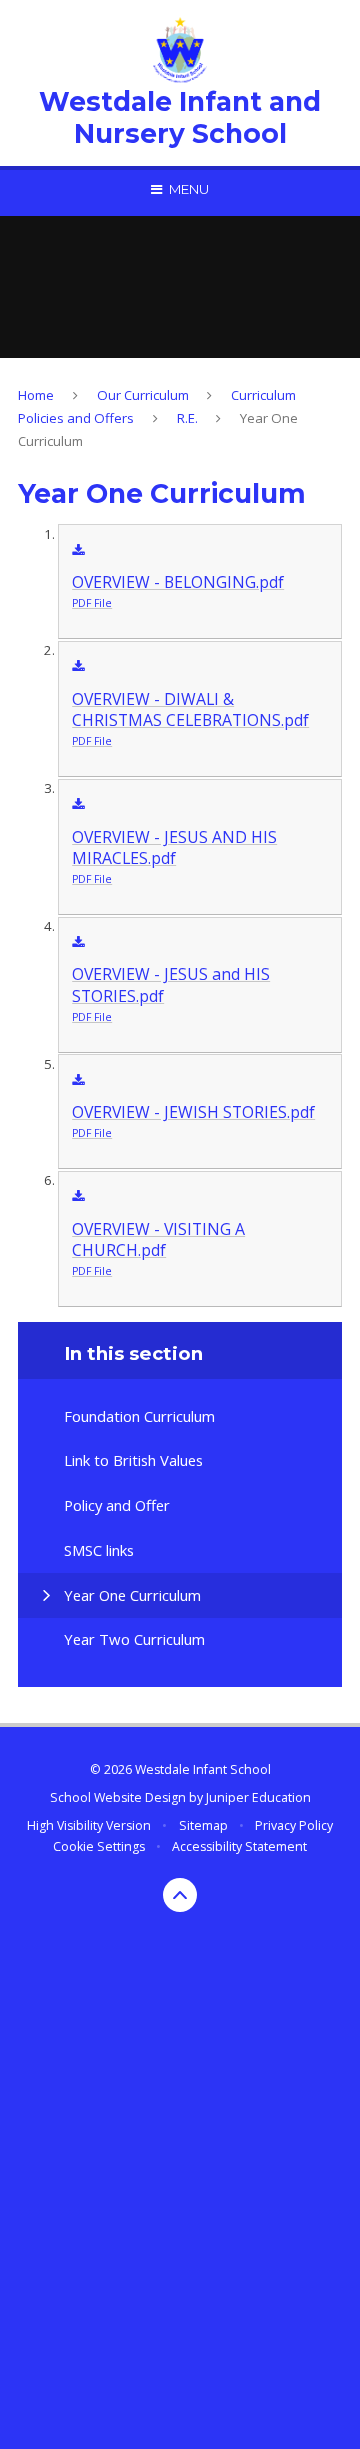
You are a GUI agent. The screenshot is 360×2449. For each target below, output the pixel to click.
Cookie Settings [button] (99, 1846)
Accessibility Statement (239, 1846)
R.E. (187, 418)
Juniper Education (258, 1797)
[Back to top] (180, 1895)
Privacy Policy (294, 1825)
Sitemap (203, 1825)
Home (36, 395)
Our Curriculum (143, 395)
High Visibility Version (89, 1825)
